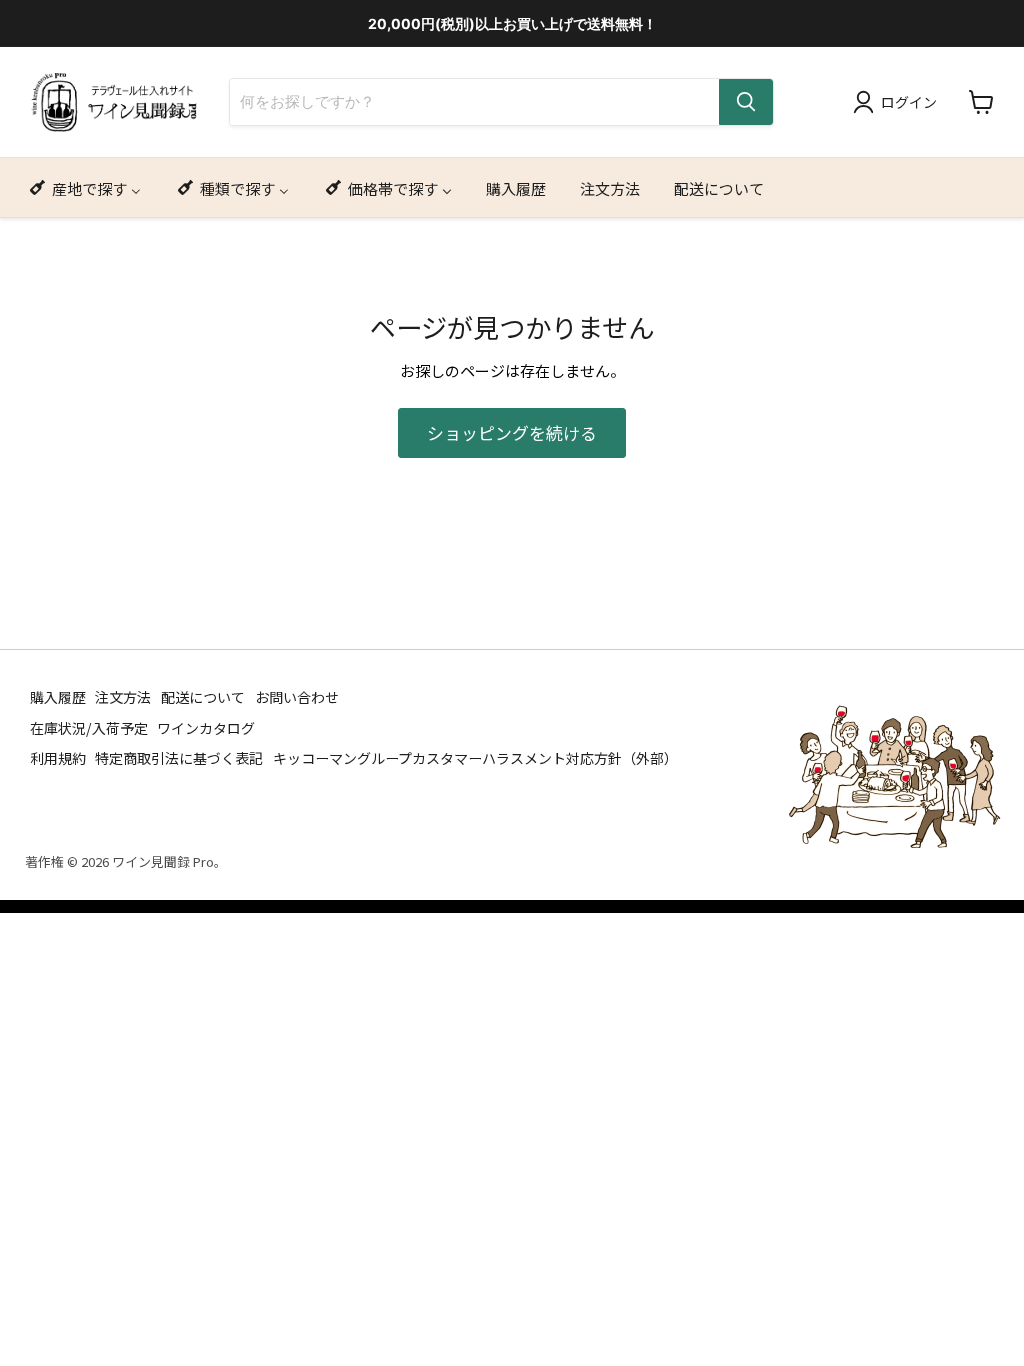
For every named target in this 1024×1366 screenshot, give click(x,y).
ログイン (909, 102)
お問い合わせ (297, 697)
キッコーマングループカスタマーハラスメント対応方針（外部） (475, 758)
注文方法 (123, 697)
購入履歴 (58, 697)
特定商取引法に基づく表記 (179, 758)
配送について (203, 697)
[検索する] (746, 102)
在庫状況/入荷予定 (89, 727)
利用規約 (58, 758)
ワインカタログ (206, 727)
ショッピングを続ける (512, 432)
